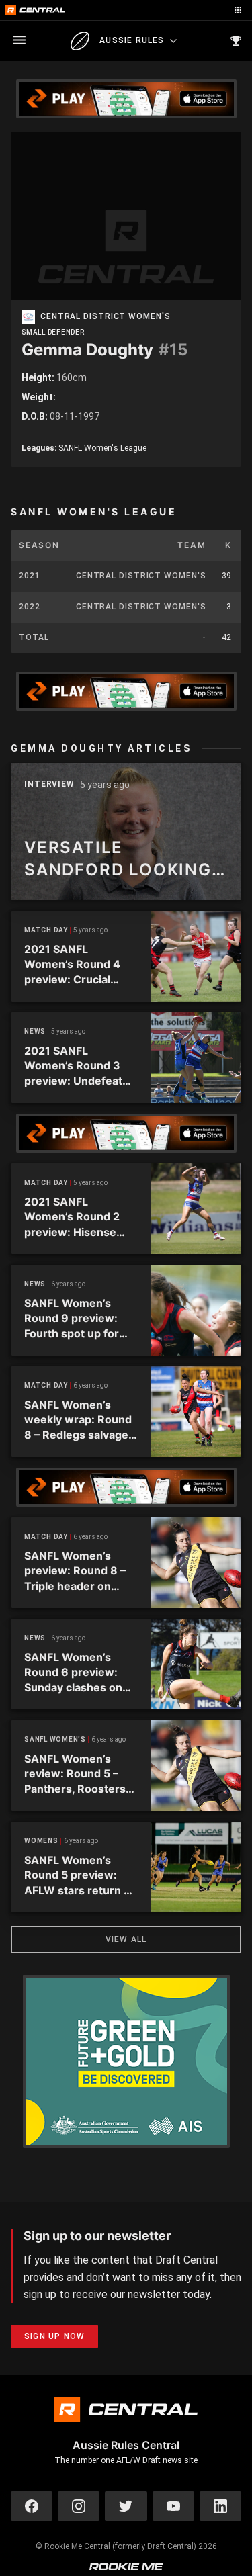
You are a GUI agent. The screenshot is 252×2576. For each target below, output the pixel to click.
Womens (41, 1841)
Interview (49, 784)
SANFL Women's (55, 1739)
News (35, 1031)
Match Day (46, 930)
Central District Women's (106, 317)
